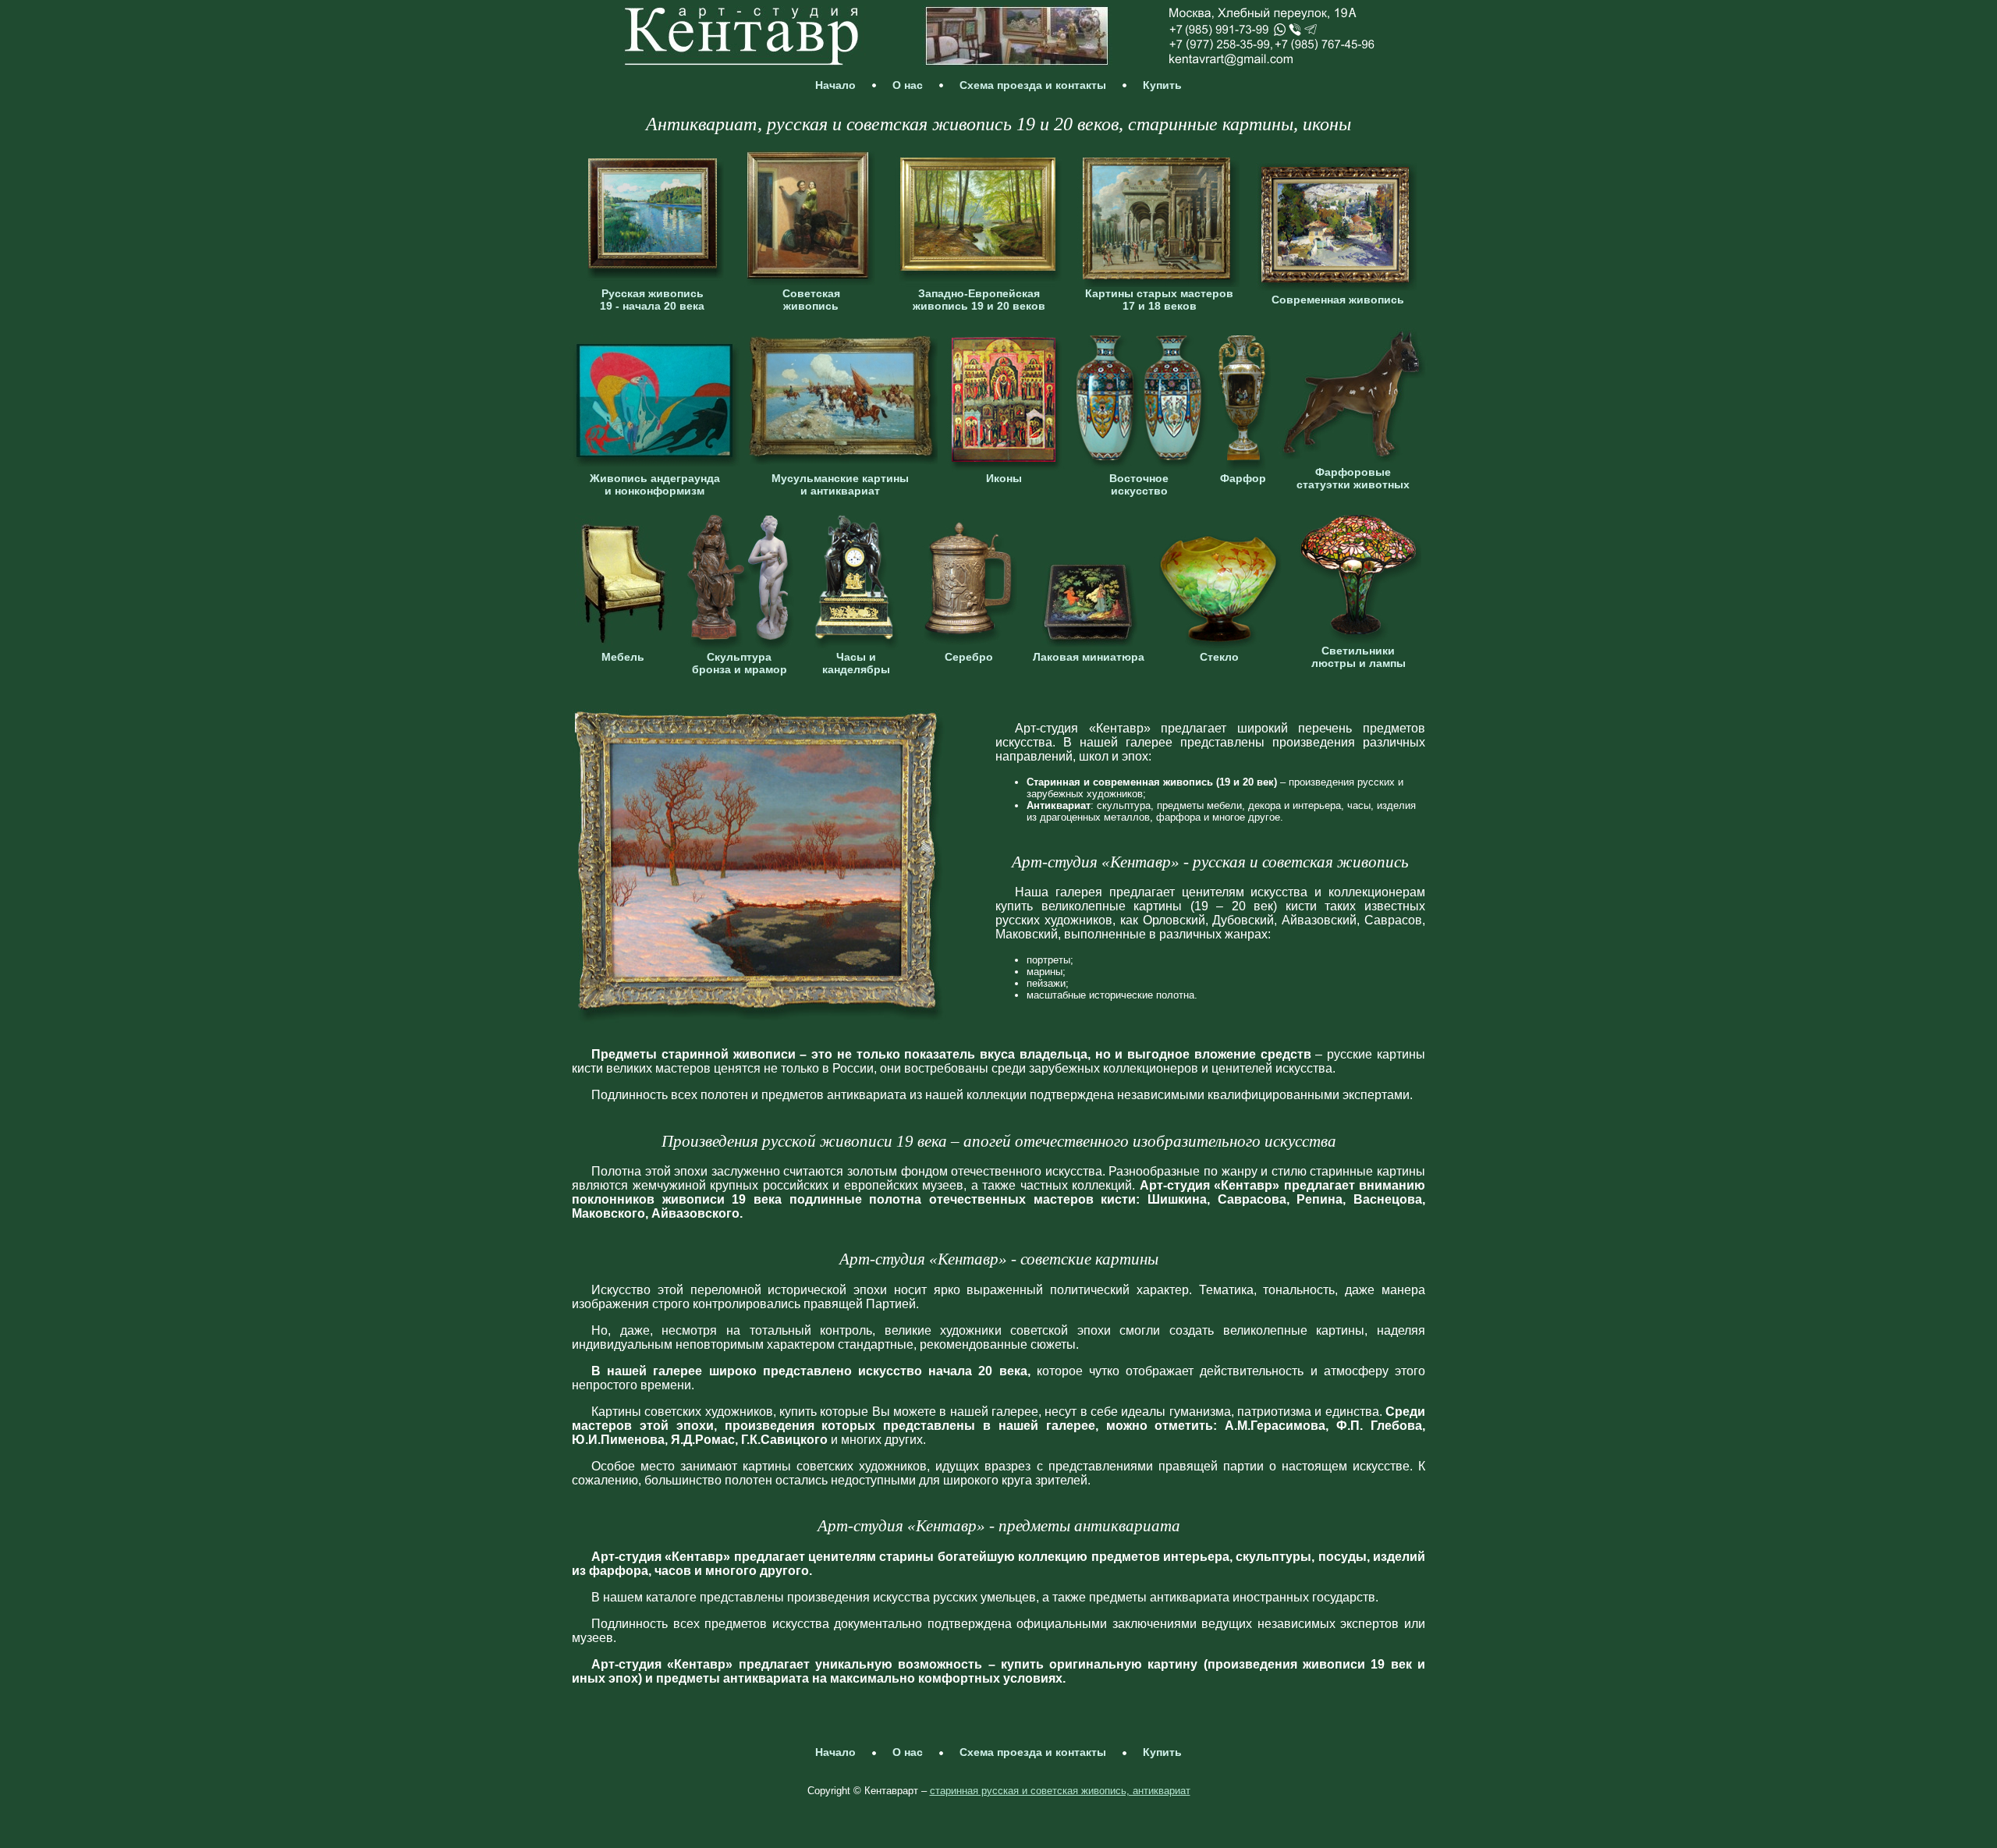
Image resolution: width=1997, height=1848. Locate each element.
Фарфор (1243, 478)
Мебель (623, 657)
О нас (908, 85)
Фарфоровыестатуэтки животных (1353, 478)
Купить (1162, 85)
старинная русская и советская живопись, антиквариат (1060, 1791)
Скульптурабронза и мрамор (740, 663)
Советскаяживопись (811, 300)
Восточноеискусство (1139, 484)
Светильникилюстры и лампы (1359, 657)
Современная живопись (1338, 300)
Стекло (1219, 657)
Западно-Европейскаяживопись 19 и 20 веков (979, 300)
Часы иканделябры (856, 663)
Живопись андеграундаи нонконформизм (655, 484)
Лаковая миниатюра (1089, 657)
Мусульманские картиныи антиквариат (840, 484)
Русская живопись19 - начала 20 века (652, 300)
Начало (835, 85)
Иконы (1004, 478)
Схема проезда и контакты (1033, 85)
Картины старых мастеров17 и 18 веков (1159, 300)
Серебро (969, 657)
